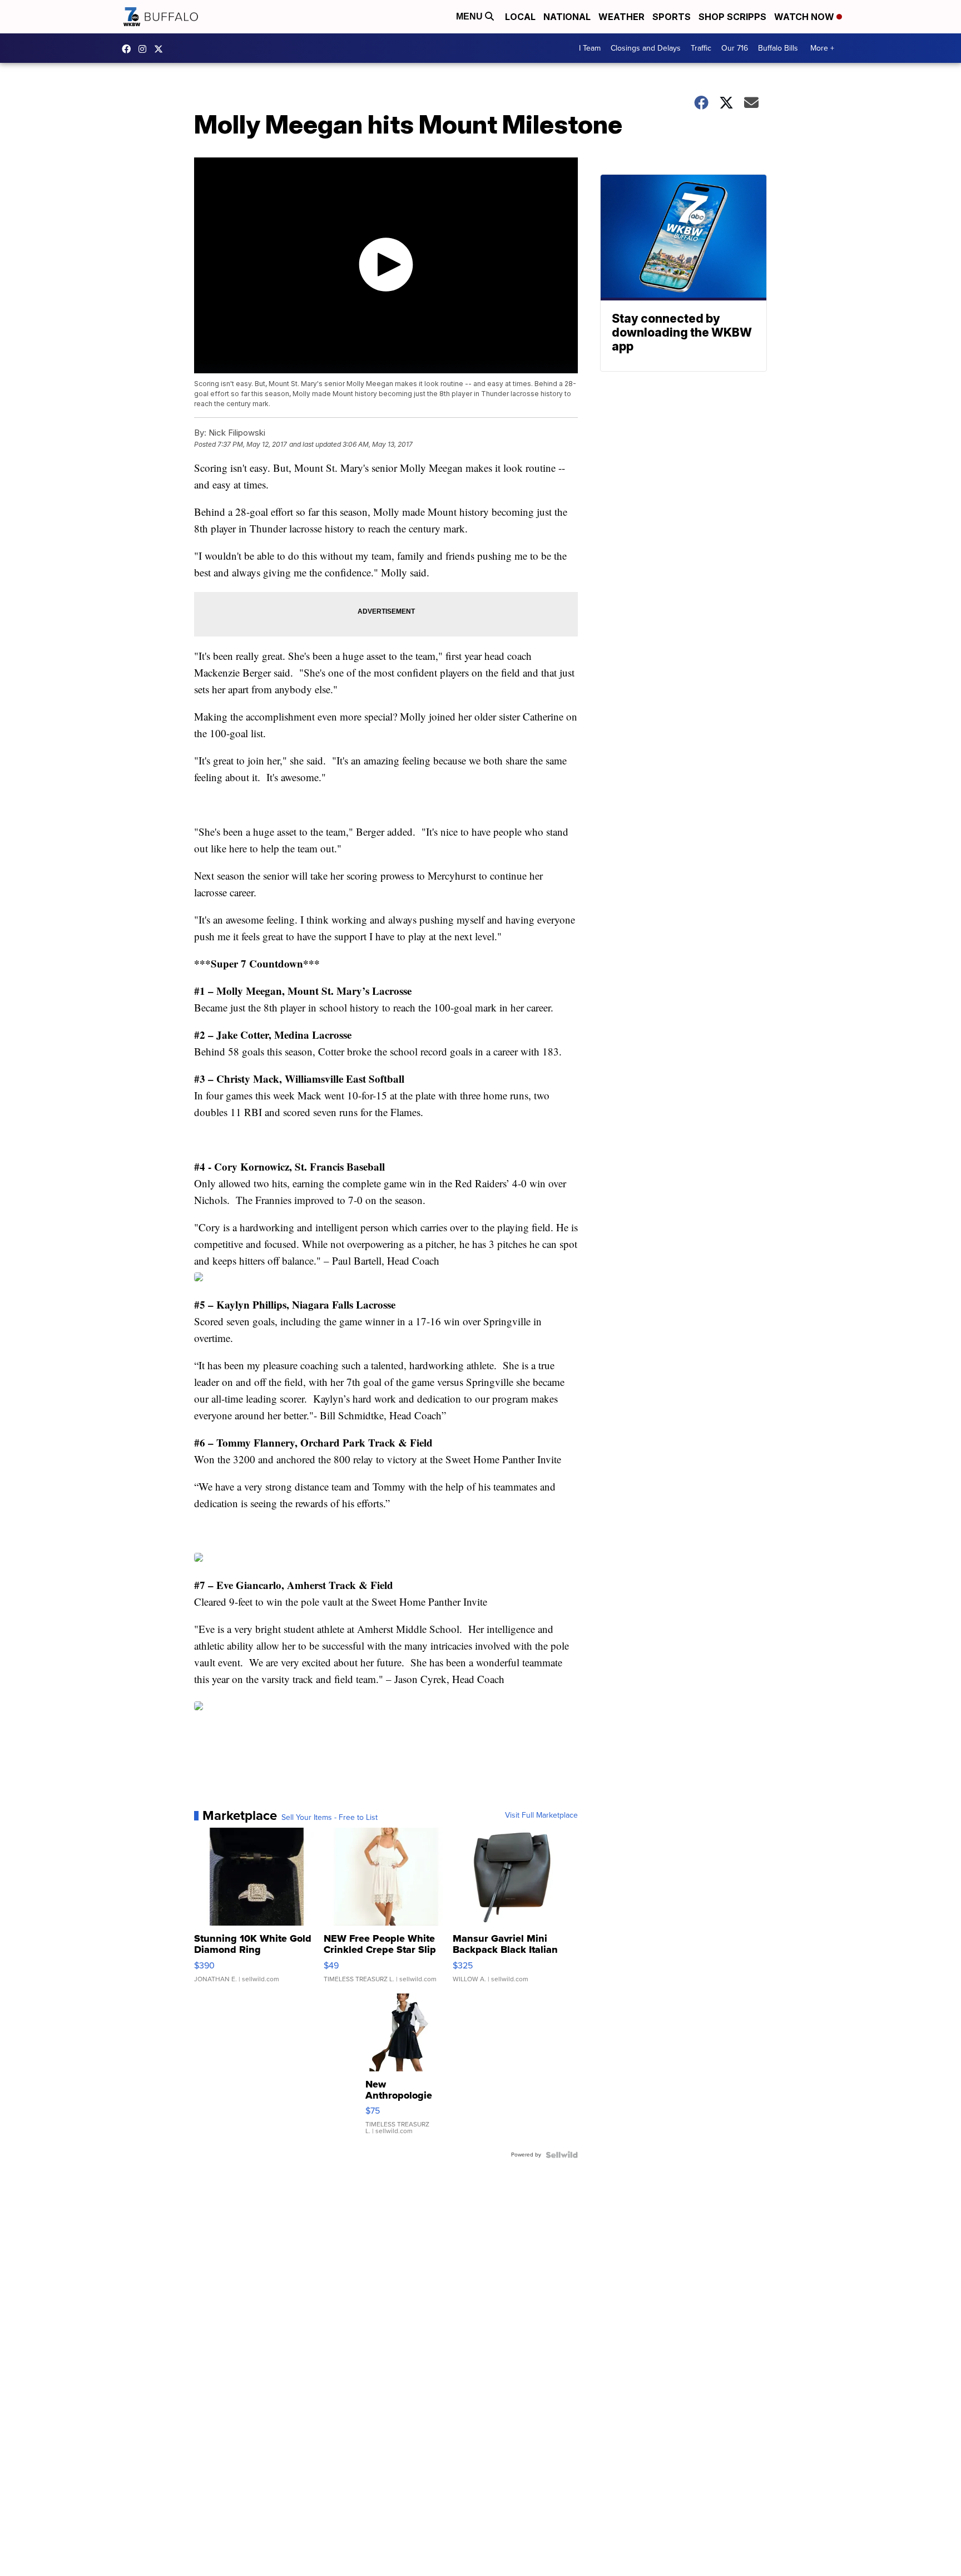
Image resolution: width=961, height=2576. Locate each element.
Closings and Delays (646, 48)
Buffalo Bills (778, 48)
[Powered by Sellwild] (562, 2155)
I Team (590, 48)
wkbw (145, 49)
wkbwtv (129, 49)
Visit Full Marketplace (541, 1815)
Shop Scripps (732, 17)
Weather (621, 17)
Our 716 (735, 48)
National (567, 17)
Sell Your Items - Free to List (330, 1818)
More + (822, 48)
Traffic (701, 48)
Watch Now (805, 17)
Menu (470, 16)
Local (520, 17)
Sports (672, 17)
